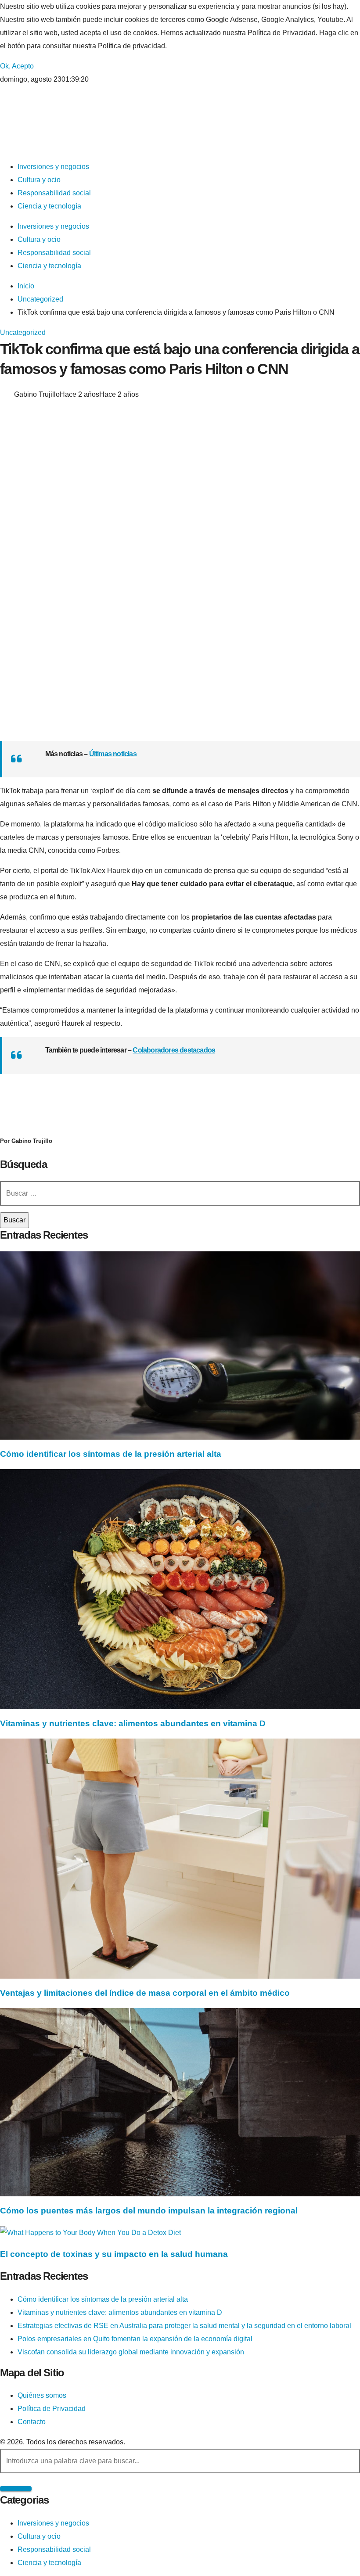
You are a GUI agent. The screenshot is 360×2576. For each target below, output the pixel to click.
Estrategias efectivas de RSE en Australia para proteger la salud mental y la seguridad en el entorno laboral (184, 2326)
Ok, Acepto (17, 66)
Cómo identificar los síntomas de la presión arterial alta (111, 1454)
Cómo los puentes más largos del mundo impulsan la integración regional (149, 2211)
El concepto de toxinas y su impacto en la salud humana (114, 2254)
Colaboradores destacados (174, 1050)
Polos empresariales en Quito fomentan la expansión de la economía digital (135, 2339)
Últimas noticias (113, 754)
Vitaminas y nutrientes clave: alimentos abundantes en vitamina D (133, 1723)
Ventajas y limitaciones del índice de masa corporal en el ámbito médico (145, 1993)
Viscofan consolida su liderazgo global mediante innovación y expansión (131, 2352)
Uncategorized (23, 332)
